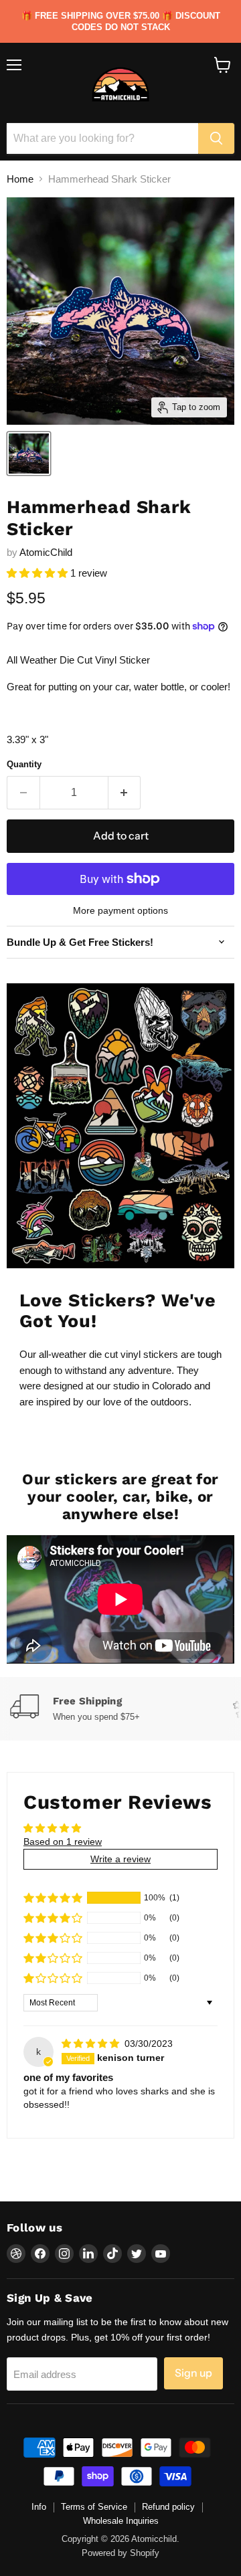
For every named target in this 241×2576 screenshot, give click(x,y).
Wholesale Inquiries (121, 2521)
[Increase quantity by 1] (125, 793)
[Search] (216, 138)
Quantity (24, 764)
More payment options (120, 910)
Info (39, 2507)
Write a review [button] (120, 1859)
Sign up (193, 2373)
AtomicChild (46, 552)
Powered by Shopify (120, 2553)
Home (20, 179)
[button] (38, 573)
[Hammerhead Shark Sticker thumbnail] (29, 454)
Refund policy (168, 2507)
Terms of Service (94, 2507)
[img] (92, 2044)
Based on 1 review (63, 1842)
